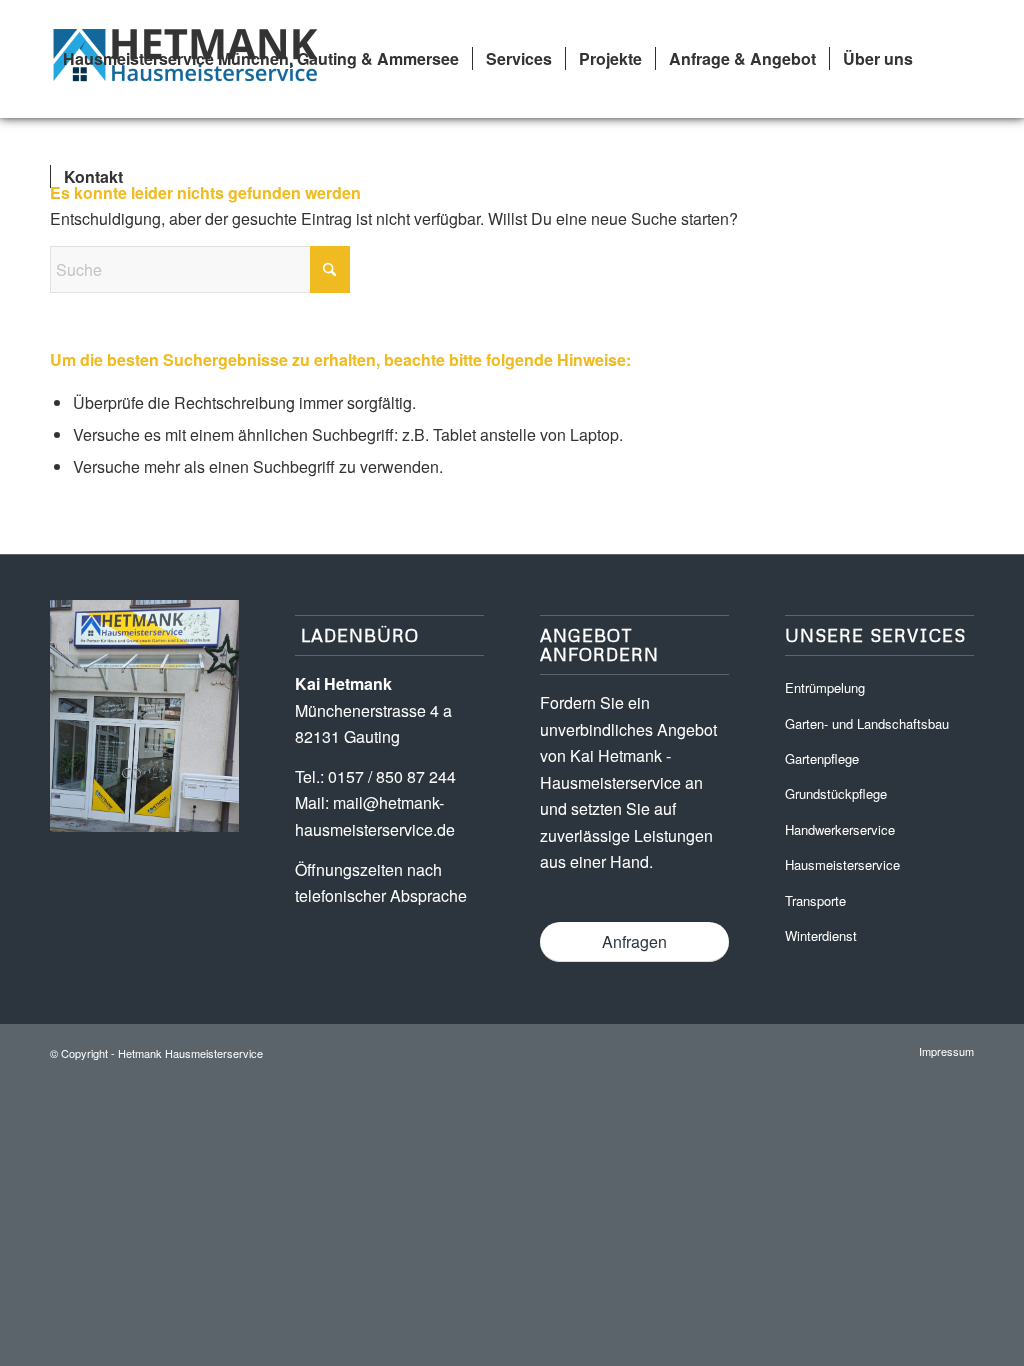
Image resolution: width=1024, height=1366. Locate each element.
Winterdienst (821, 935)
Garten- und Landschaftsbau (867, 723)
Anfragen (634, 941)
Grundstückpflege (836, 793)
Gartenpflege (822, 758)
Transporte (815, 900)
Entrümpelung (825, 687)
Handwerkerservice (840, 829)
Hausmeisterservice (842, 864)
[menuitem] (261, 59)
